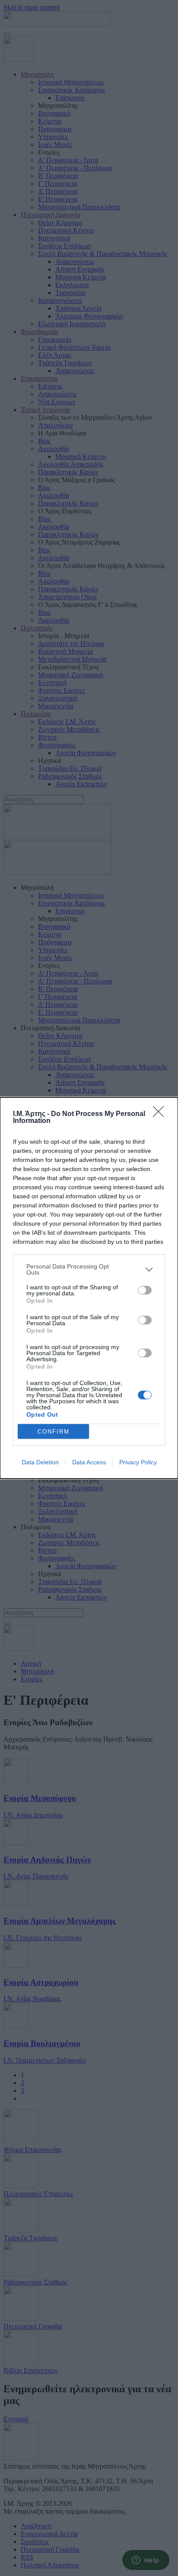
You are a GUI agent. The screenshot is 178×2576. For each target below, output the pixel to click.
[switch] (145, 1290)
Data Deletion (40, 1462)
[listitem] (89, 1269)
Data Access (89, 1462)
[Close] (161, 1114)
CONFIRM (54, 1432)
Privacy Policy (138, 1462)
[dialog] (89, 1288)
